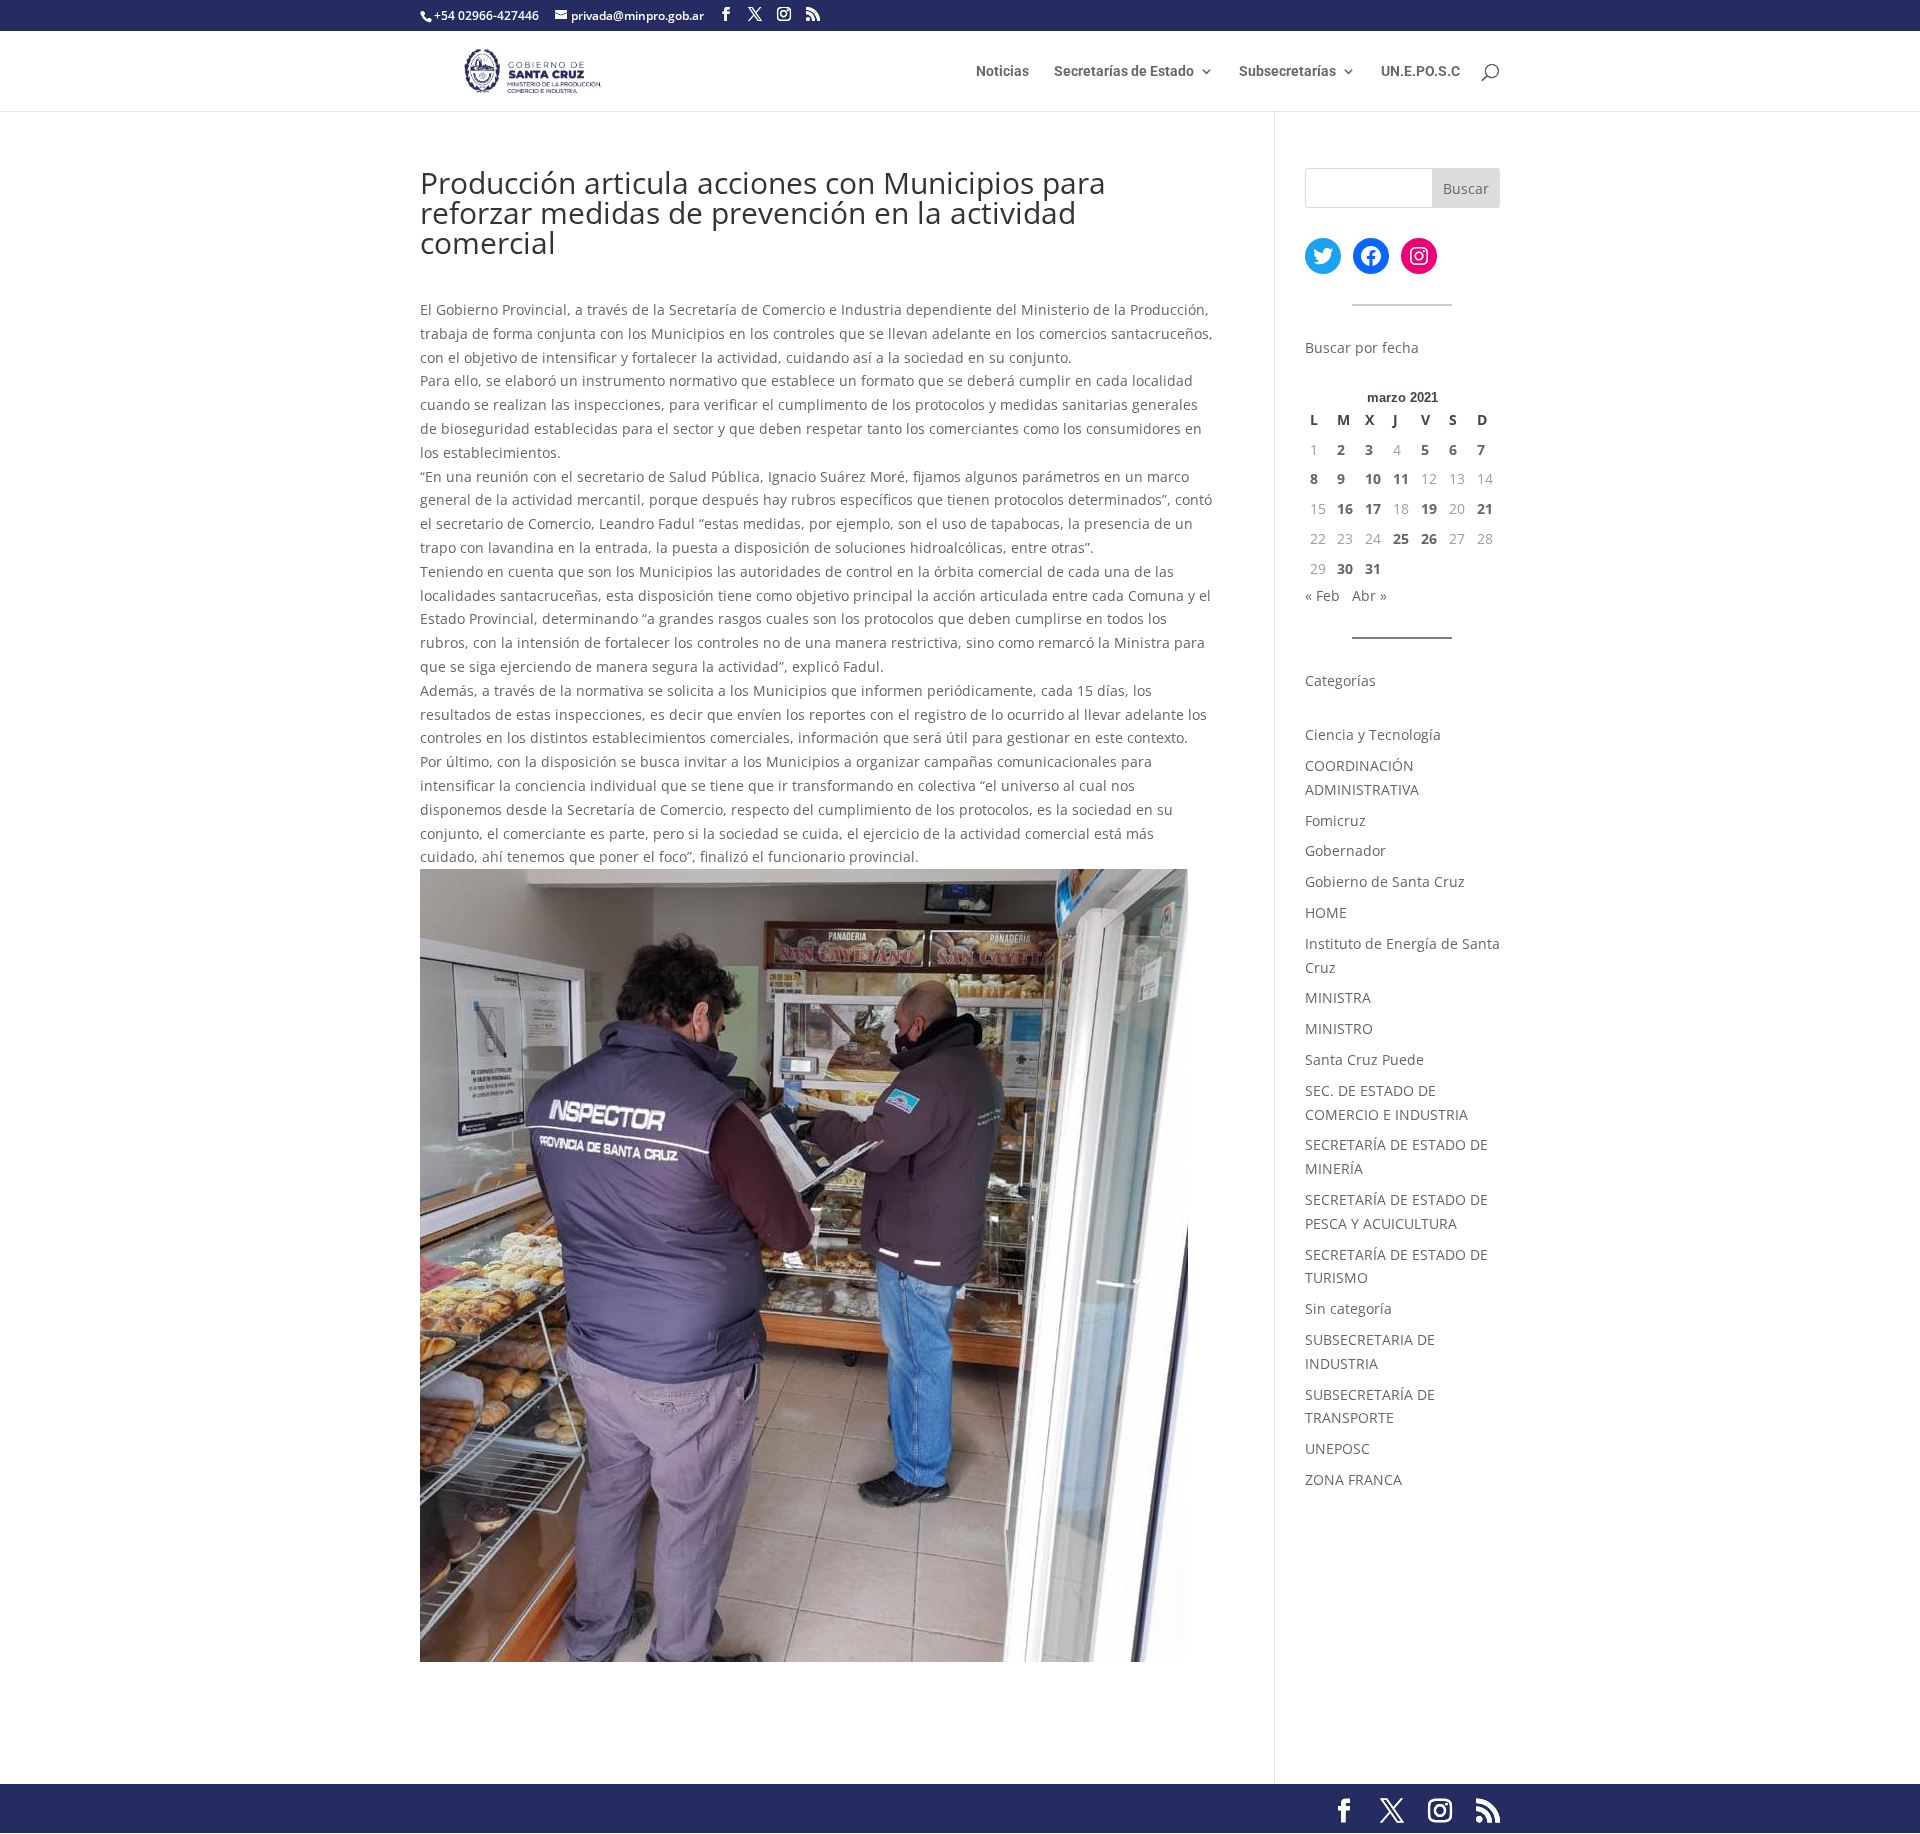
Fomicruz (1335, 820)
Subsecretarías (1287, 71)
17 (1373, 508)
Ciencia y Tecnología (1373, 734)
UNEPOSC (1337, 1448)
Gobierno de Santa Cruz (1385, 881)
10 (1373, 478)
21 (1485, 508)
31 (1373, 568)
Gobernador (1345, 850)
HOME (1326, 912)
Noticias (1002, 71)
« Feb (1322, 595)
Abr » (1369, 595)
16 (1345, 508)
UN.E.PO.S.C (1420, 71)
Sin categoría (1348, 1308)
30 (1345, 568)
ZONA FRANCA (1353, 1479)
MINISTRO (1339, 1028)
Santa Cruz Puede (1364, 1059)
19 (1429, 508)
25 (1401, 538)
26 (1429, 538)
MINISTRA (1338, 997)
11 (1401, 478)
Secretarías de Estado (1124, 71)
